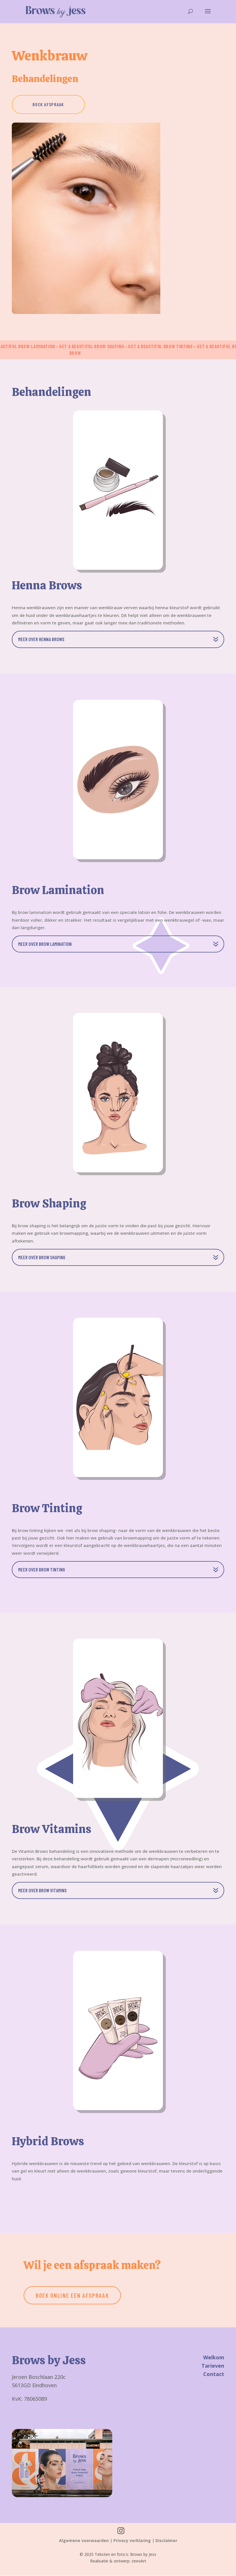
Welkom (214, 2357)
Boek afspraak (48, 104)
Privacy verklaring (132, 2540)
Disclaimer (166, 2540)
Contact (214, 2374)
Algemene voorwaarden (84, 2540)
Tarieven (213, 2366)
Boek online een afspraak (72, 2295)
